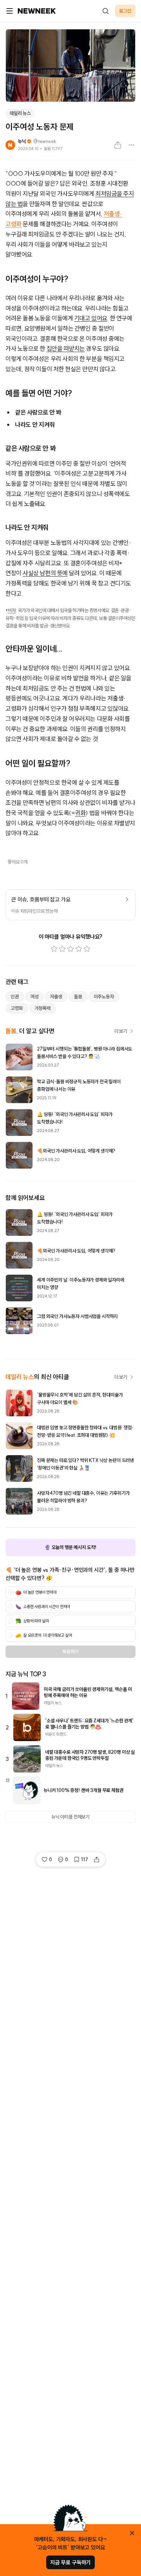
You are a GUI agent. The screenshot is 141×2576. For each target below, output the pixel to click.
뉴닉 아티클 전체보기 (70, 1817)
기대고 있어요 (91, 318)
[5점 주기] (87, 949)
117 (85, 1859)
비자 (12, 610)
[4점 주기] (79, 949)
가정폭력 (43, 1008)
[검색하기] (105, 11)
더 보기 (121, 1031)
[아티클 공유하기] (118, 145)
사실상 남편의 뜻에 (45, 573)
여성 (35, 997)
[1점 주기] (54, 949)
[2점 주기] (62, 949)
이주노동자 (104, 997)
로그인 (125, 11)
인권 (15, 997)
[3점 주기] (70, 949)
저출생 (56, 997)
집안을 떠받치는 (66, 349)
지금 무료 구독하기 (70, 2562)
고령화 (17, 1008)
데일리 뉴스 (20, 113)
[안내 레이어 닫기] (132, 2533)
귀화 (80, 813)
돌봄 (78, 997)
